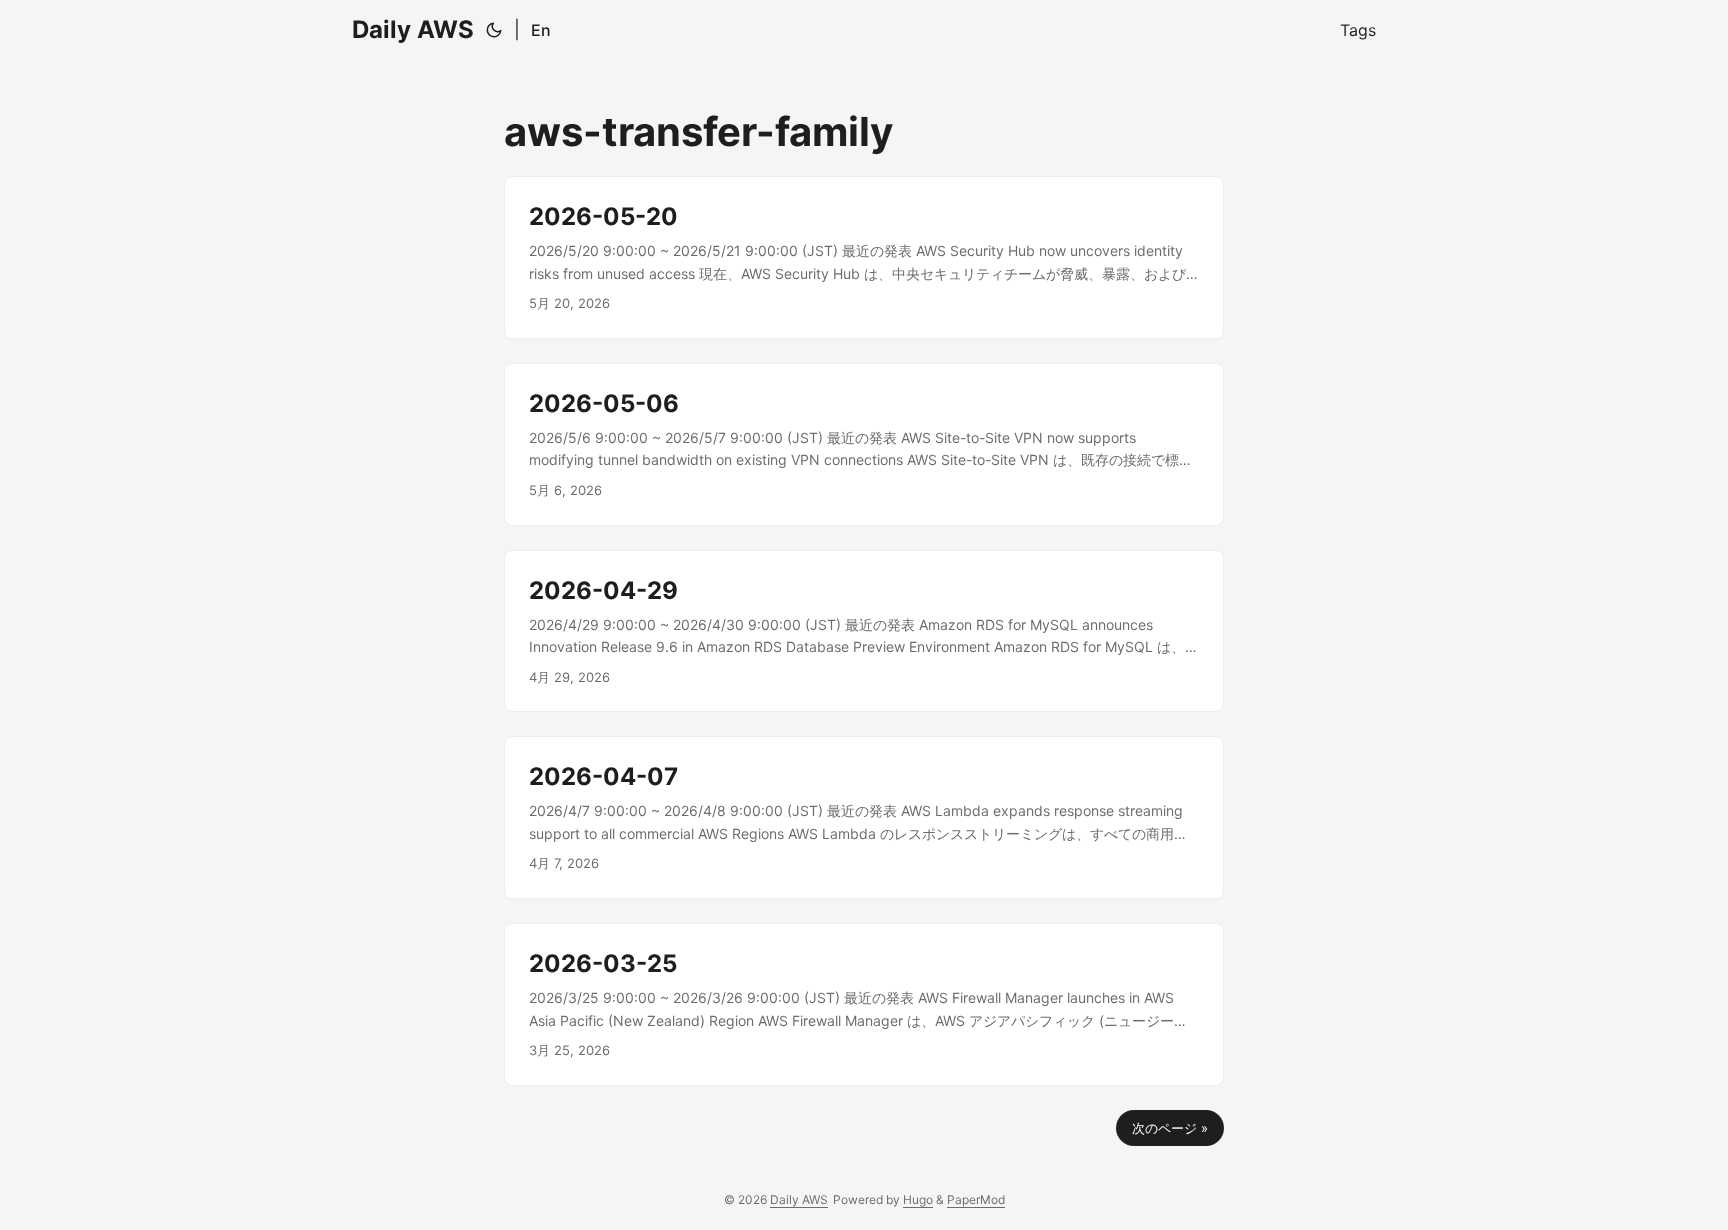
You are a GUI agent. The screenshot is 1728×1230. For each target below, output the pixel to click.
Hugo (918, 1199)
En (541, 30)
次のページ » (1170, 1128)
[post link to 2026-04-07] (864, 817)
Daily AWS (413, 29)
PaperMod (976, 1199)
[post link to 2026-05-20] (864, 257)
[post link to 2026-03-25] (864, 1004)
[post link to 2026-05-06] (864, 444)
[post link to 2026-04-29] (864, 631)
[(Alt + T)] (494, 30)
